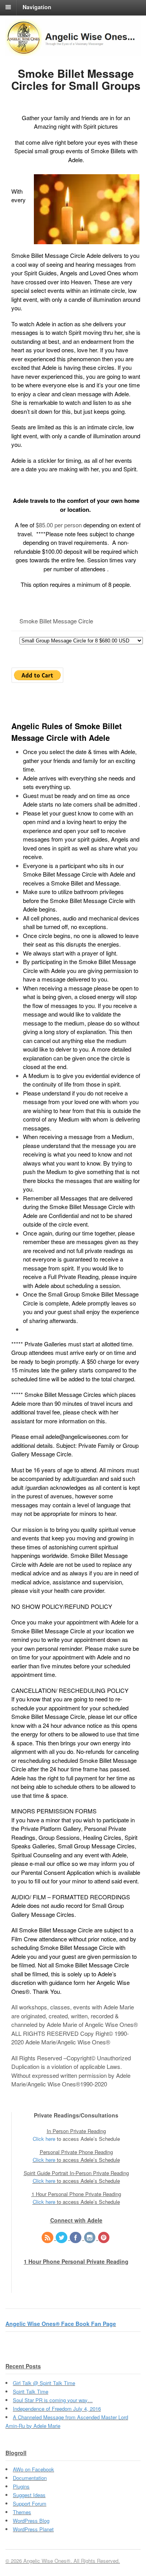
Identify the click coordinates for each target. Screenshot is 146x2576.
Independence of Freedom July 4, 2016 (57, 2409)
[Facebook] (76, 2238)
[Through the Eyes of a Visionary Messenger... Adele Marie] (73, 51)
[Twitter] (62, 2238)
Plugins (21, 2486)
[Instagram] (90, 2238)
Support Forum (30, 2503)
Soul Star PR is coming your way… (53, 2400)
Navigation (37, 7)
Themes (22, 2512)
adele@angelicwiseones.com (83, 1436)
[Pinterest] (104, 2238)
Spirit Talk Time (31, 2391)
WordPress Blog (31, 2521)
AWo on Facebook (33, 2469)
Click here (44, 2139)
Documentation (30, 2478)
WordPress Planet (33, 2529)
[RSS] (48, 2238)
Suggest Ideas (29, 2495)
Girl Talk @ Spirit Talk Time (44, 2383)
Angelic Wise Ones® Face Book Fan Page (61, 2324)
